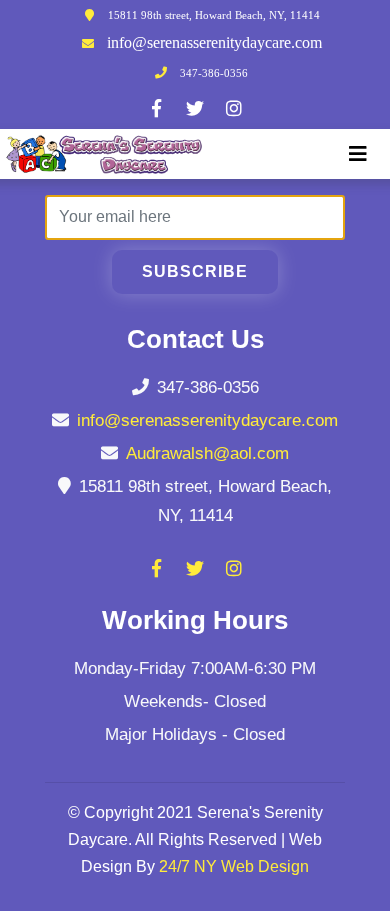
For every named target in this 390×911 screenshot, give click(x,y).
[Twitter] (195, 108)
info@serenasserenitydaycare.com (214, 42)
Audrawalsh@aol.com (207, 453)
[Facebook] (156, 108)
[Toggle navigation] (358, 154)
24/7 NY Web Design (234, 866)
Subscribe (195, 271)
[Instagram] (234, 108)
